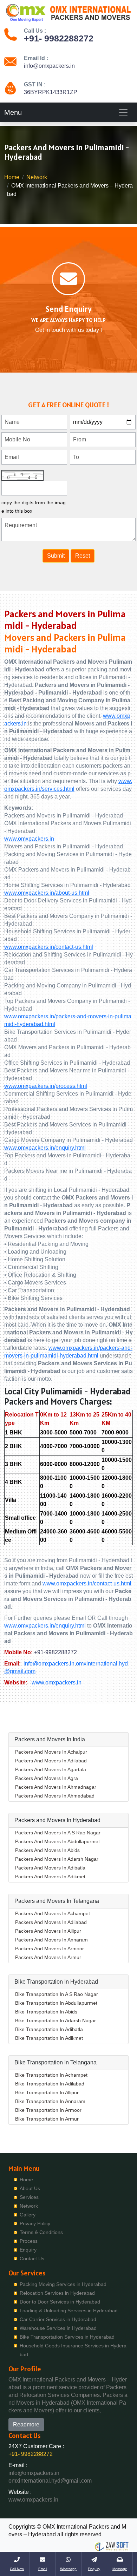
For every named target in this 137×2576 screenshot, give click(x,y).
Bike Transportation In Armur (47, 2119)
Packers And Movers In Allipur (48, 1931)
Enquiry (28, 2250)
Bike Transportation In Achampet (51, 2075)
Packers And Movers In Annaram (51, 1940)
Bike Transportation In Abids (46, 2012)
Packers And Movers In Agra (47, 1778)
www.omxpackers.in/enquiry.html (45, 1148)
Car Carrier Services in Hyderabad (58, 2319)
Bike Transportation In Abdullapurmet (56, 2003)
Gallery (28, 2215)
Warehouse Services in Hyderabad (58, 2328)
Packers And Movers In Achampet (53, 1913)
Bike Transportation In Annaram (50, 2101)
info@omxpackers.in (49, 66)
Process (29, 2241)
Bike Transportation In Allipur (47, 2092)
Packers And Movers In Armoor (50, 1949)
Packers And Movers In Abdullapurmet (57, 1841)
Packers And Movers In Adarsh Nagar (57, 1859)
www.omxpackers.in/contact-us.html (49, 947)
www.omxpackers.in (29, 839)
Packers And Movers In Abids (47, 1850)
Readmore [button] (26, 2424)
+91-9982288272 (56, 1652)
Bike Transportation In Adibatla (49, 2029)
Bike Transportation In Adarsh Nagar (56, 2020)
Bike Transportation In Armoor (48, 2110)
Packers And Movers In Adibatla (50, 1868)
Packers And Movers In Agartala (51, 1769)
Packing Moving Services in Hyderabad (63, 2284)
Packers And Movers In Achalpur (51, 1752)
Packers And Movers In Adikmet (50, 1877)
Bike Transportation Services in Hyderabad (67, 2337)
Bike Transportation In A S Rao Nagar (57, 1994)
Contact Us (32, 2259)
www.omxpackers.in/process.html (46, 1086)
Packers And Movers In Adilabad (51, 1761)
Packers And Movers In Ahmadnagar (56, 1787)
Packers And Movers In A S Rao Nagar (58, 1833)
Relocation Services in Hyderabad (57, 2293)
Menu (13, 112)
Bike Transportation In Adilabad (50, 2084)
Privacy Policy (35, 2223)
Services (29, 2197)
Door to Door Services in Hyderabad (60, 2302)
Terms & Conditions (41, 2232)
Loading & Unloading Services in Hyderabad (69, 2311)
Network (37, 177)
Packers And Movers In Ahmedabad (55, 1796)
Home (12, 177)
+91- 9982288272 (59, 38)
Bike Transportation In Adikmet (49, 2038)
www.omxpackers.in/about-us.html (47, 893)
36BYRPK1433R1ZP (51, 92)
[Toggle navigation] (123, 112)
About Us (30, 2188)
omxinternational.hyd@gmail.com (50, 2481)
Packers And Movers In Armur (48, 1957)
